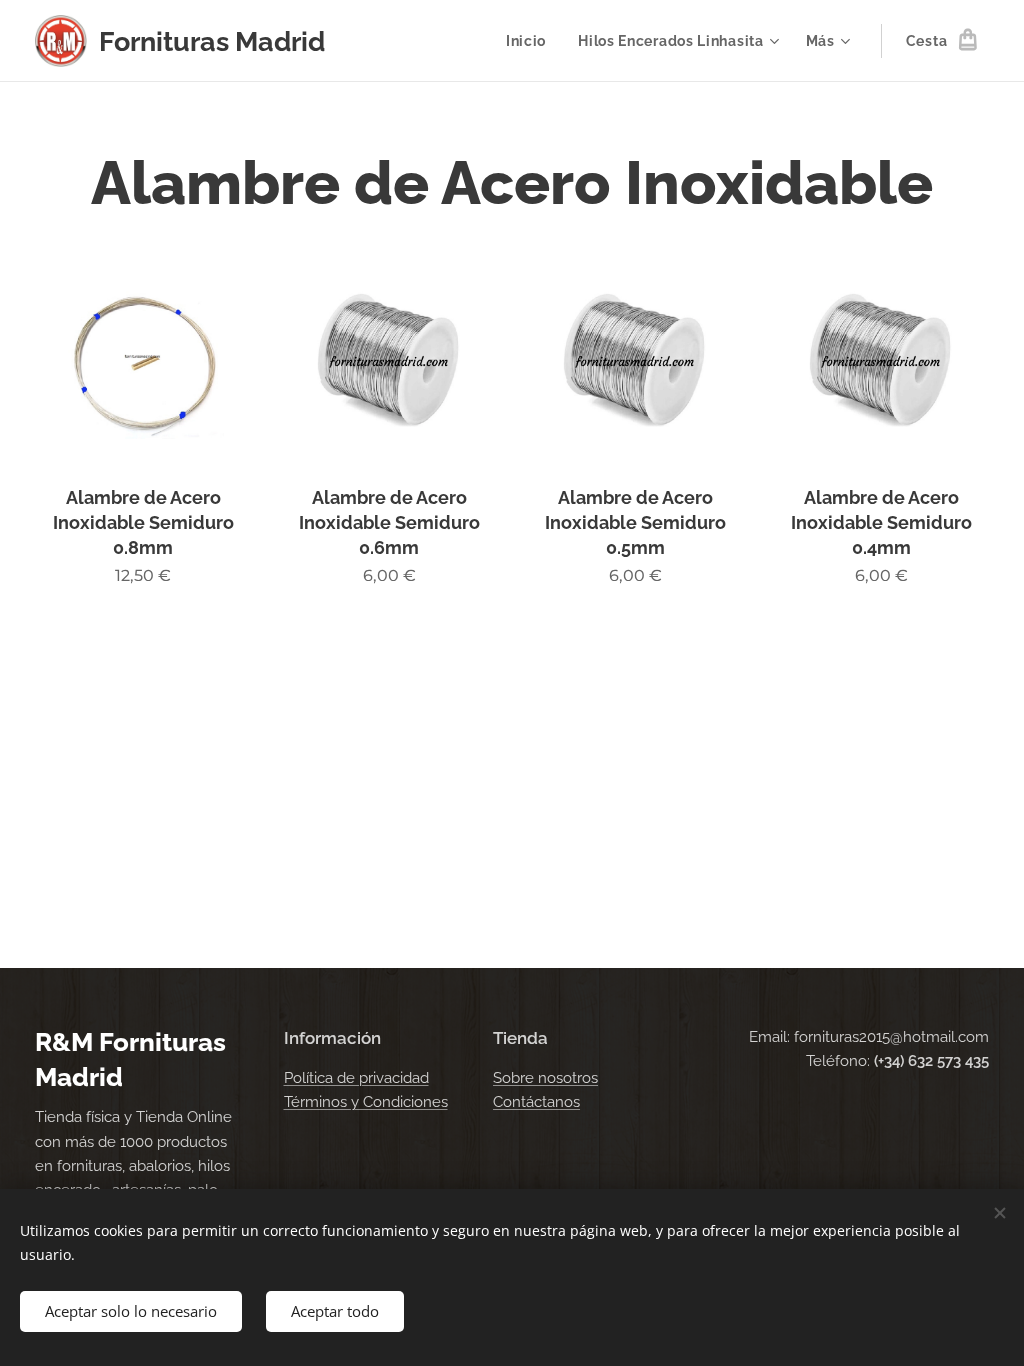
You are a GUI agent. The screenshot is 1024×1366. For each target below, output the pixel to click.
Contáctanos (536, 1102)
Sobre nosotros (545, 1078)
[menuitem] (531, 41)
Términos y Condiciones (366, 1102)
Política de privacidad (356, 1078)
